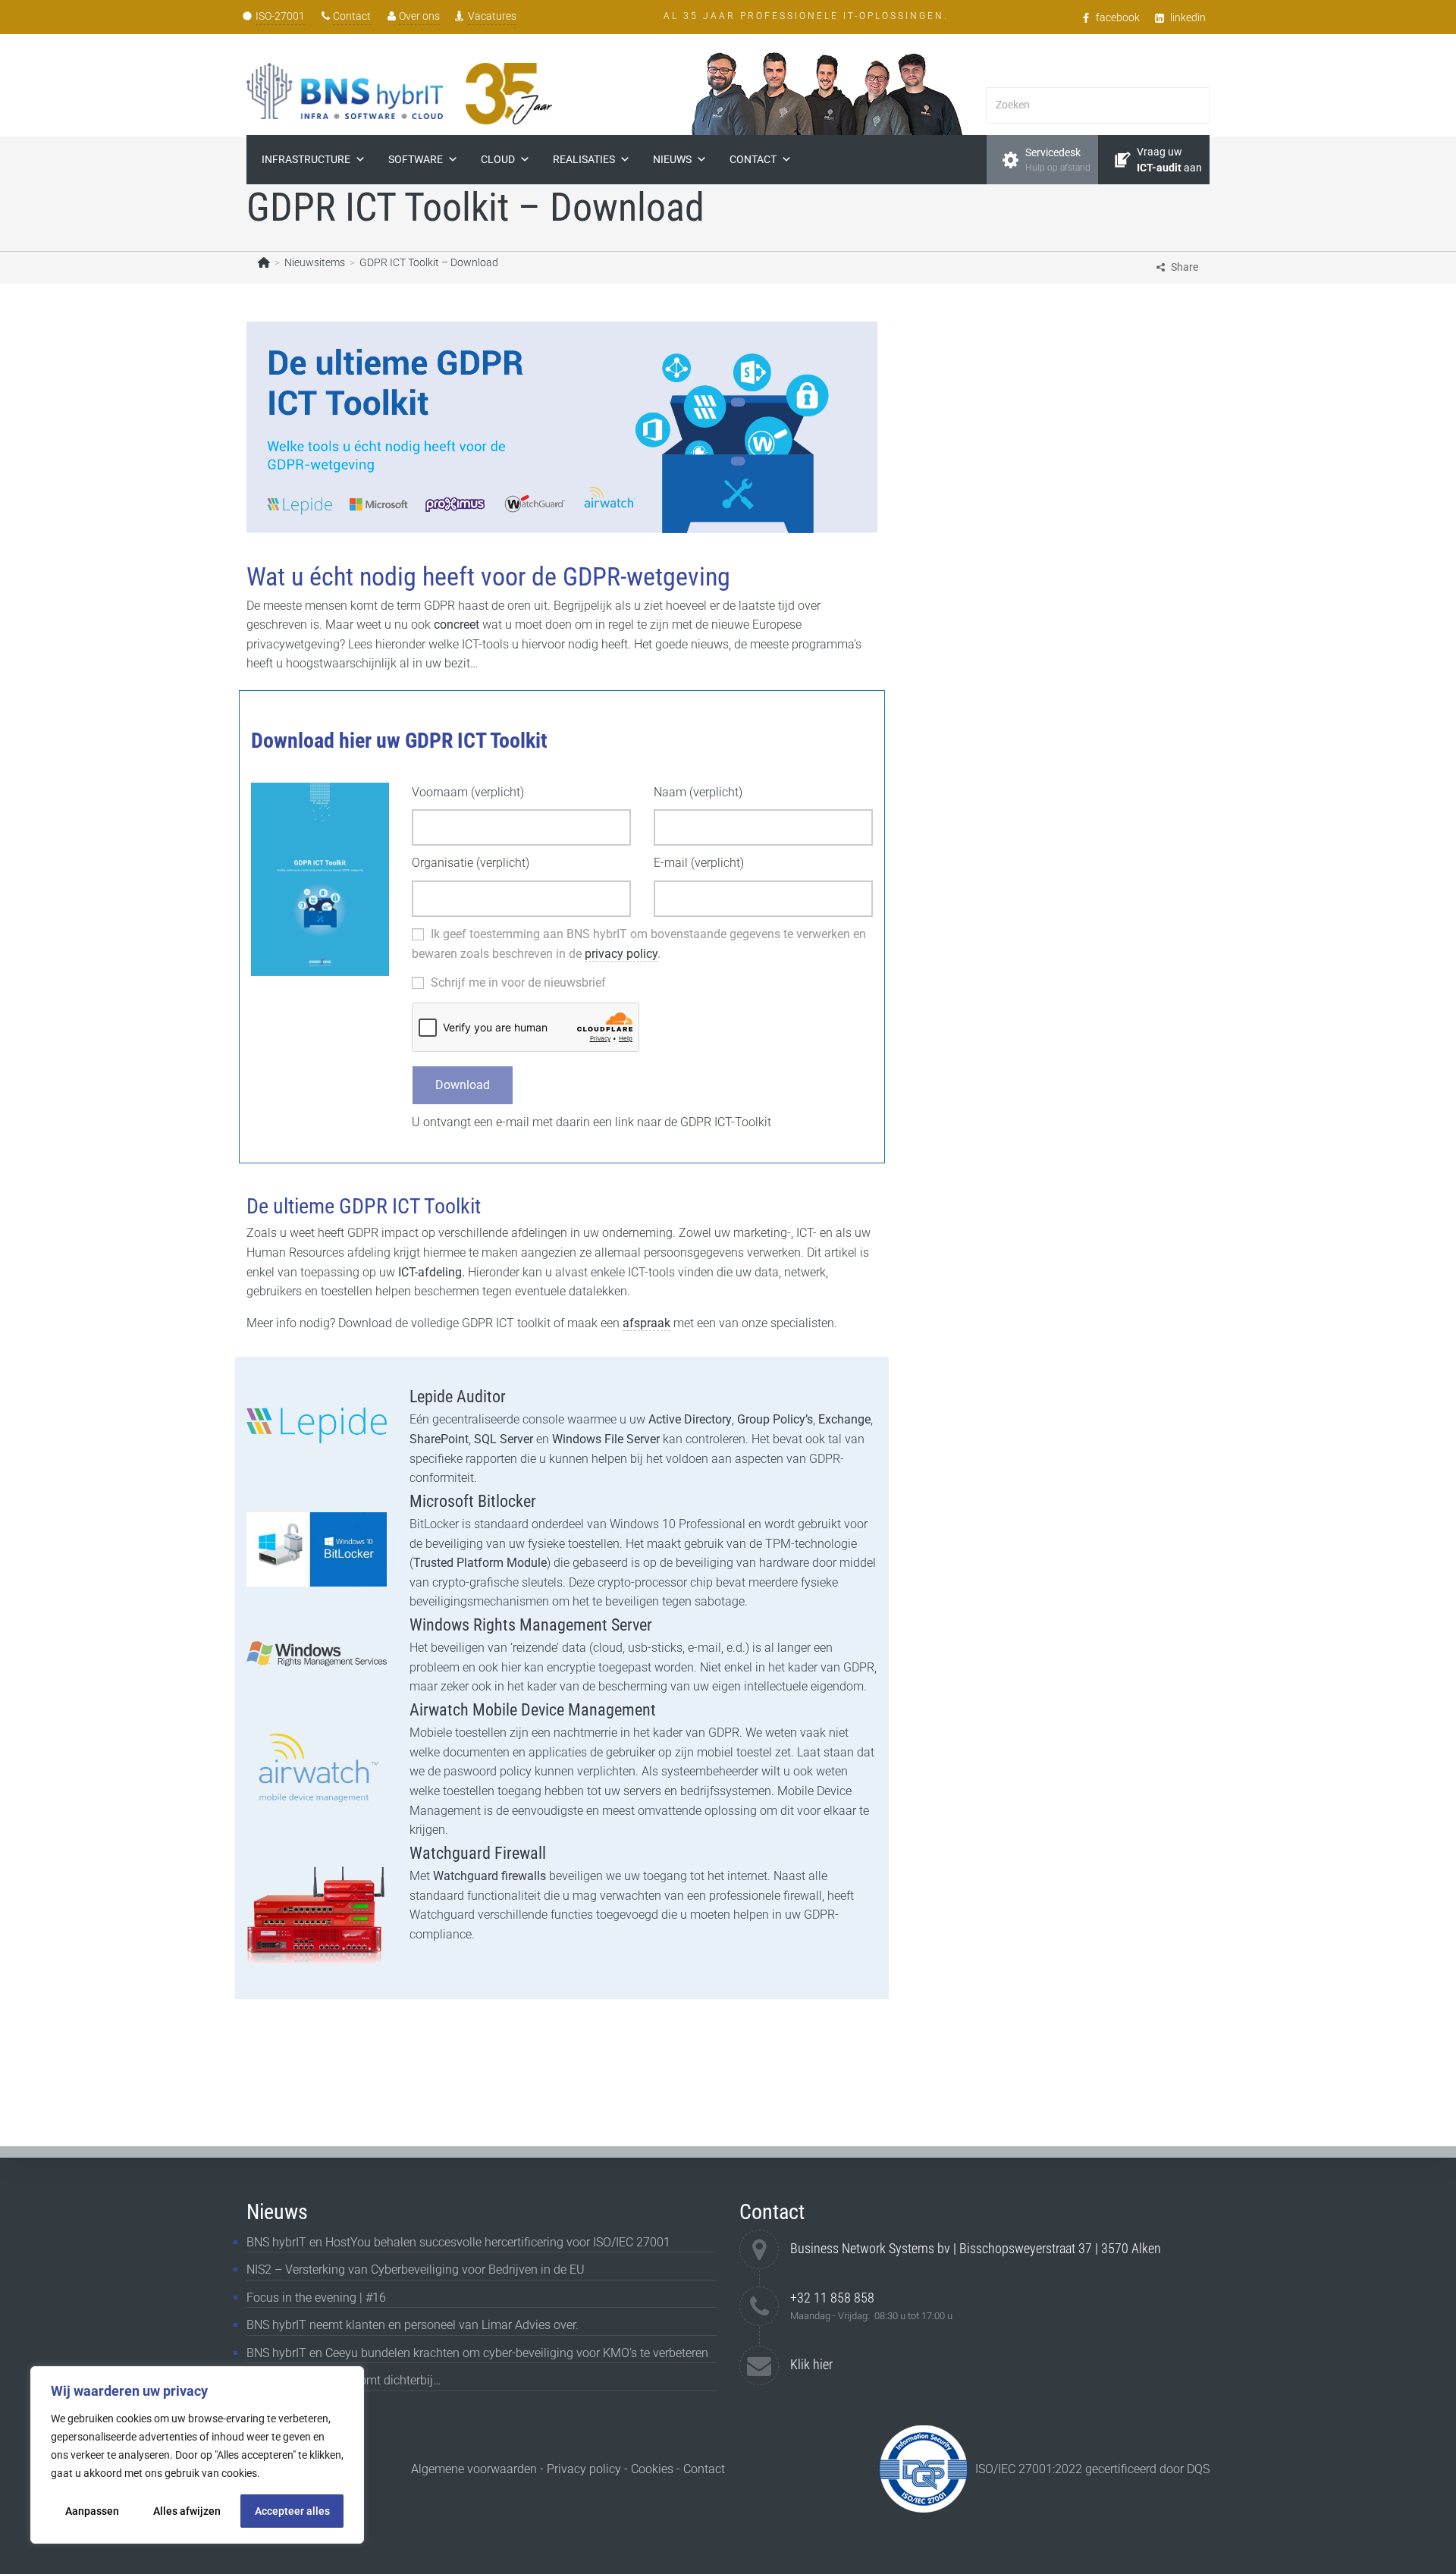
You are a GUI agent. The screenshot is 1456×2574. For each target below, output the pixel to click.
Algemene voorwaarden (474, 2469)
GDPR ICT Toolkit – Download (429, 262)
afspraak (646, 1323)
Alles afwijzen (187, 2511)
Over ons (419, 16)
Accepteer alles (292, 2511)
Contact (352, 16)
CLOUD (498, 159)
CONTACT (753, 159)
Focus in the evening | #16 (316, 2298)
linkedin (1188, 17)
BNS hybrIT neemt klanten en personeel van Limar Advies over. (413, 2325)
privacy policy (621, 954)
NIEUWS (672, 159)
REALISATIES (584, 159)
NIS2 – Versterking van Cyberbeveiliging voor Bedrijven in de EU (416, 2270)
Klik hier (811, 2364)
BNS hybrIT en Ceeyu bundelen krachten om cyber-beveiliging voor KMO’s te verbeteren (477, 2353)
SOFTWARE (416, 159)
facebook (1118, 17)
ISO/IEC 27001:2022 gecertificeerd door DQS (1092, 2469)
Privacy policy (584, 2469)
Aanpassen (92, 2511)
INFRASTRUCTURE (306, 159)
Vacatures (492, 16)
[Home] (264, 262)
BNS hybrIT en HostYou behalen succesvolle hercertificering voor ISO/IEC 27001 (458, 2242)
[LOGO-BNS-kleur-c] (345, 91)
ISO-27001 (280, 16)
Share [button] (1185, 267)
